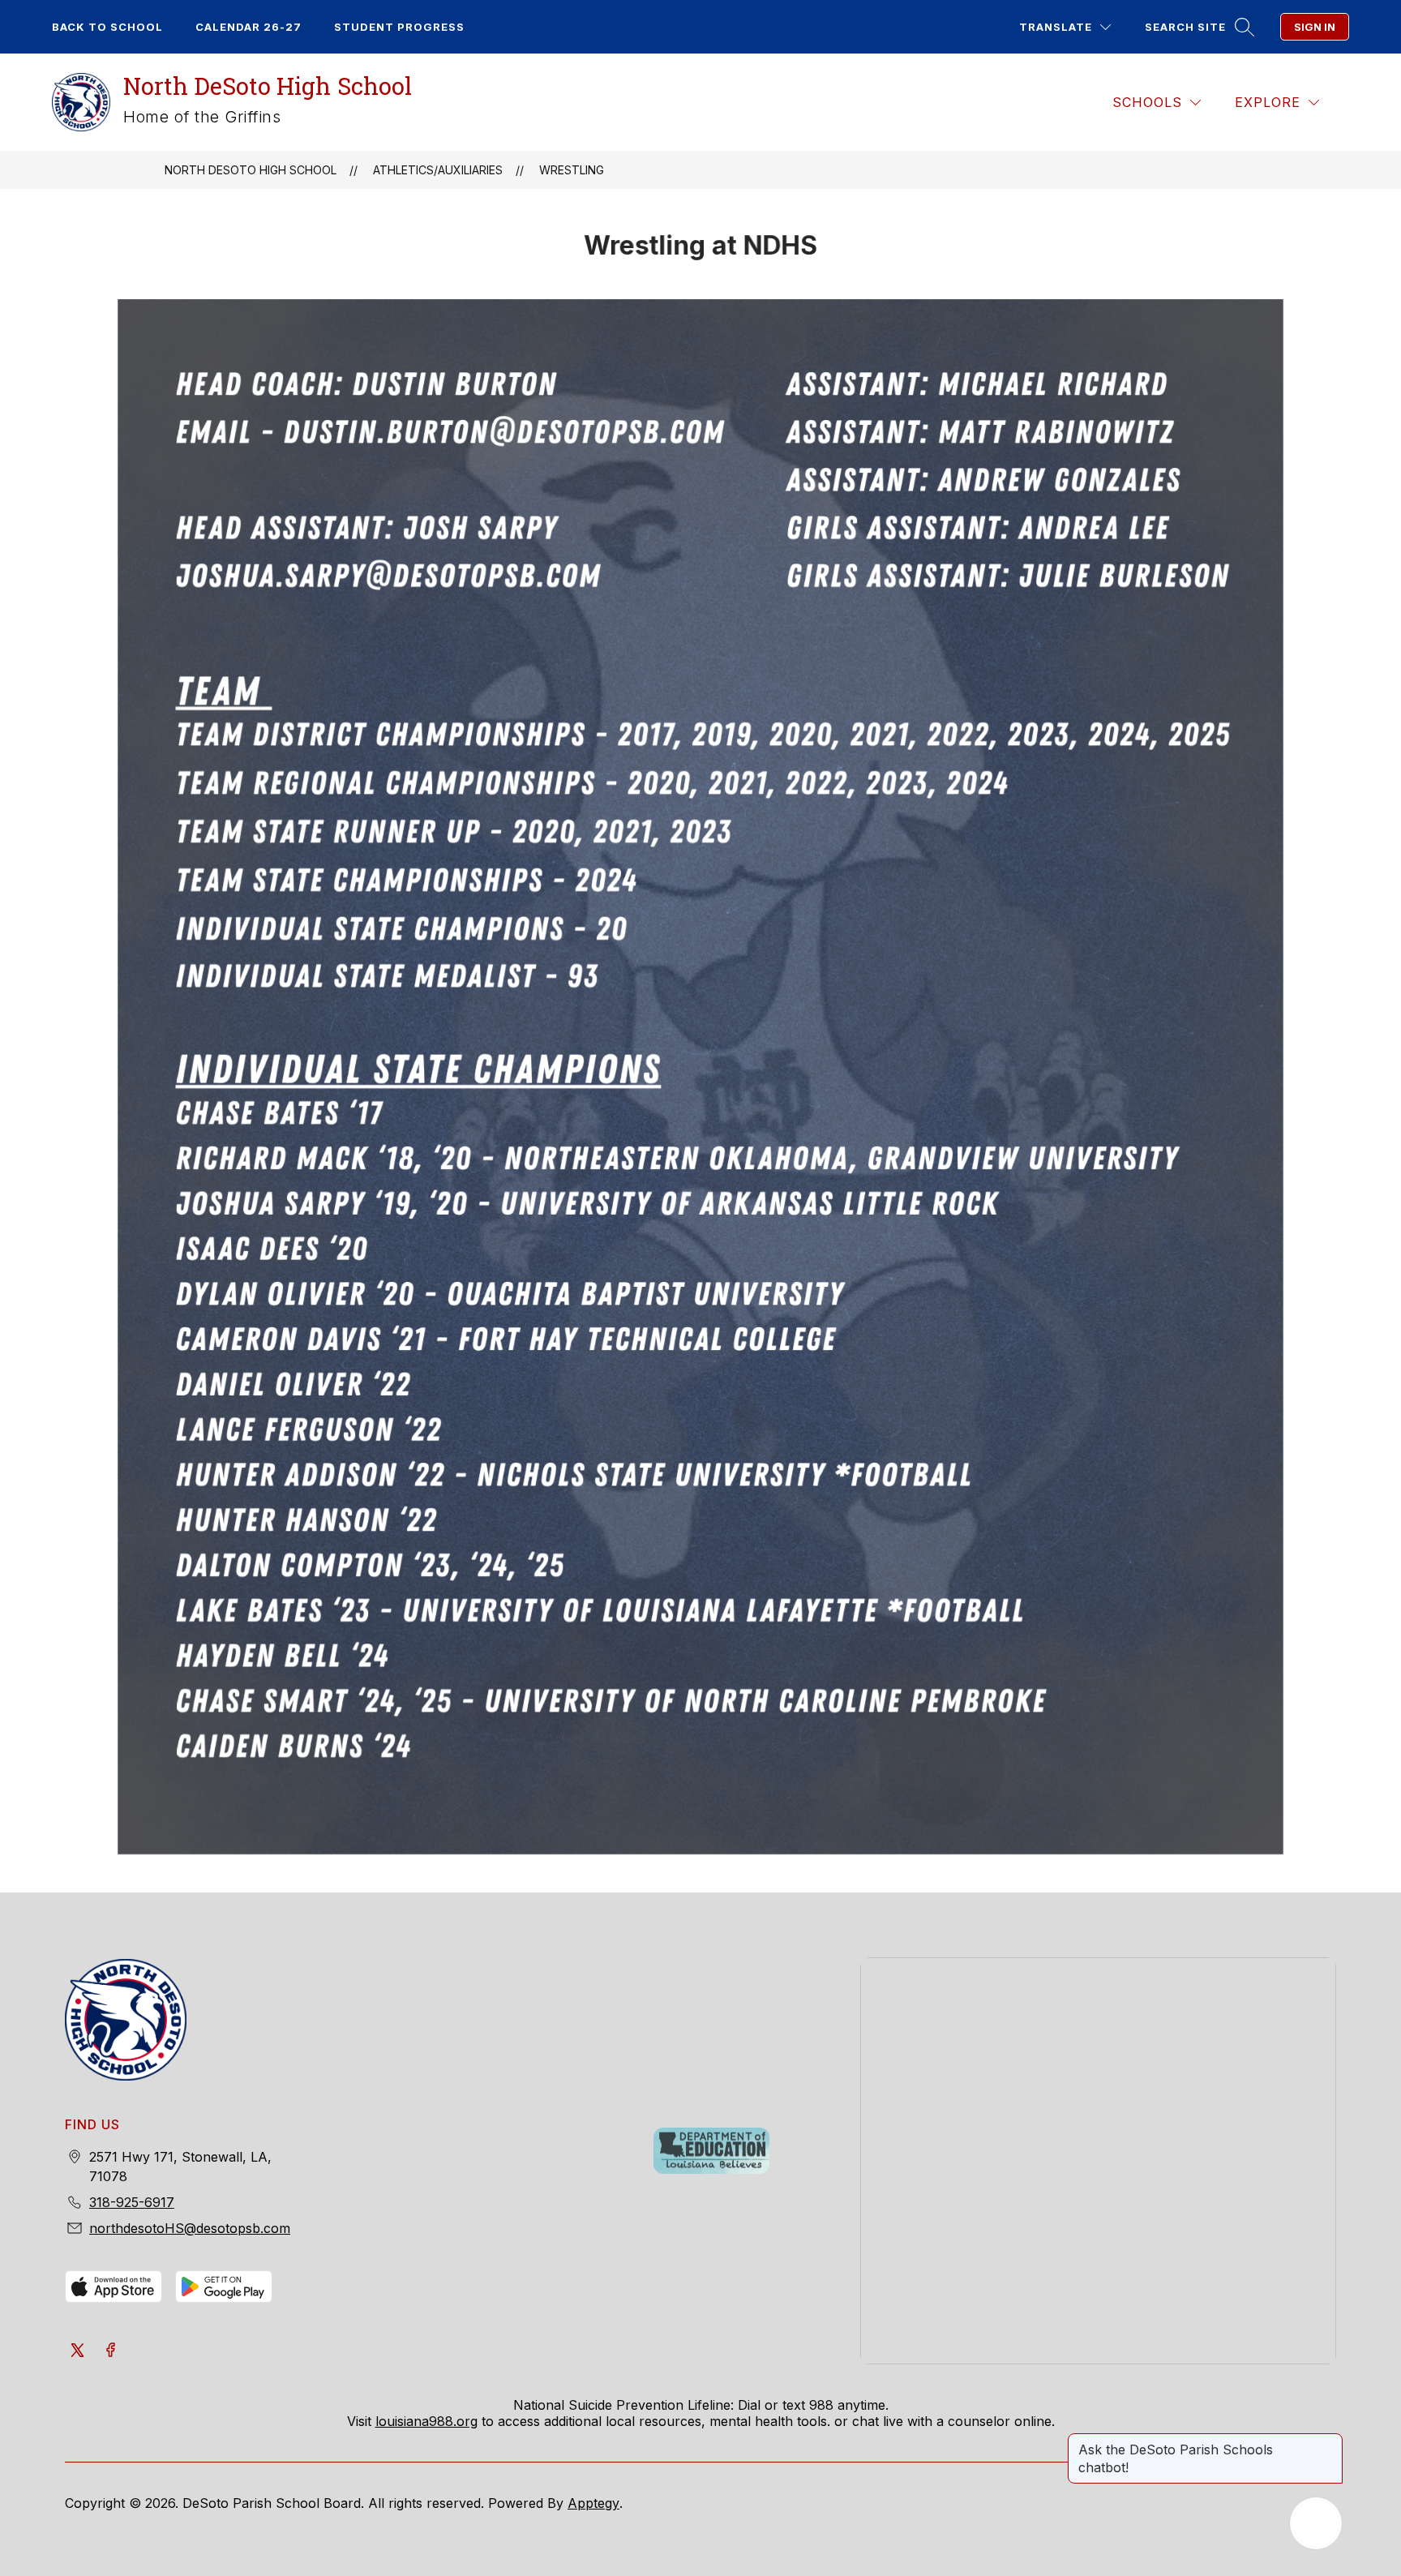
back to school (107, 27)
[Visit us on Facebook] (110, 2351)
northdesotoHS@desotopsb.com (190, 2228)
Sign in (1315, 27)
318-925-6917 (132, 2202)
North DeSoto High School (251, 170)
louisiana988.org (426, 2421)
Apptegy (593, 2503)
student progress (399, 27)
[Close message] (1330, 2441)
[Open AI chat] (1316, 2523)
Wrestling (572, 170)
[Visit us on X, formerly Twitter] (78, 2351)
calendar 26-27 (248, 27)
